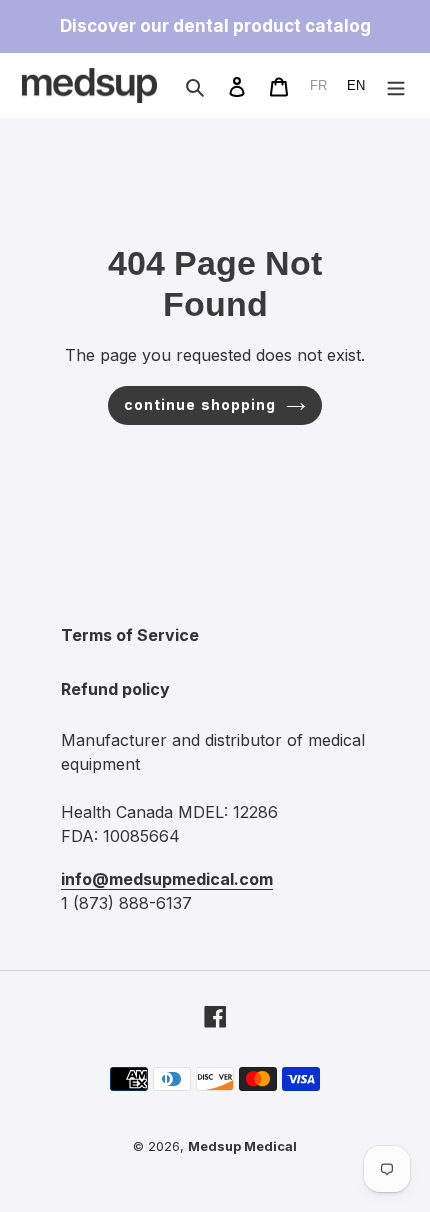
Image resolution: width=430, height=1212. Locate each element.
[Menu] (396, 85)
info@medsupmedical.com (167, 879)
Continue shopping (200, 405)
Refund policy (115, 689)
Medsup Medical (242, 1146)
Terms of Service (130, 635)
